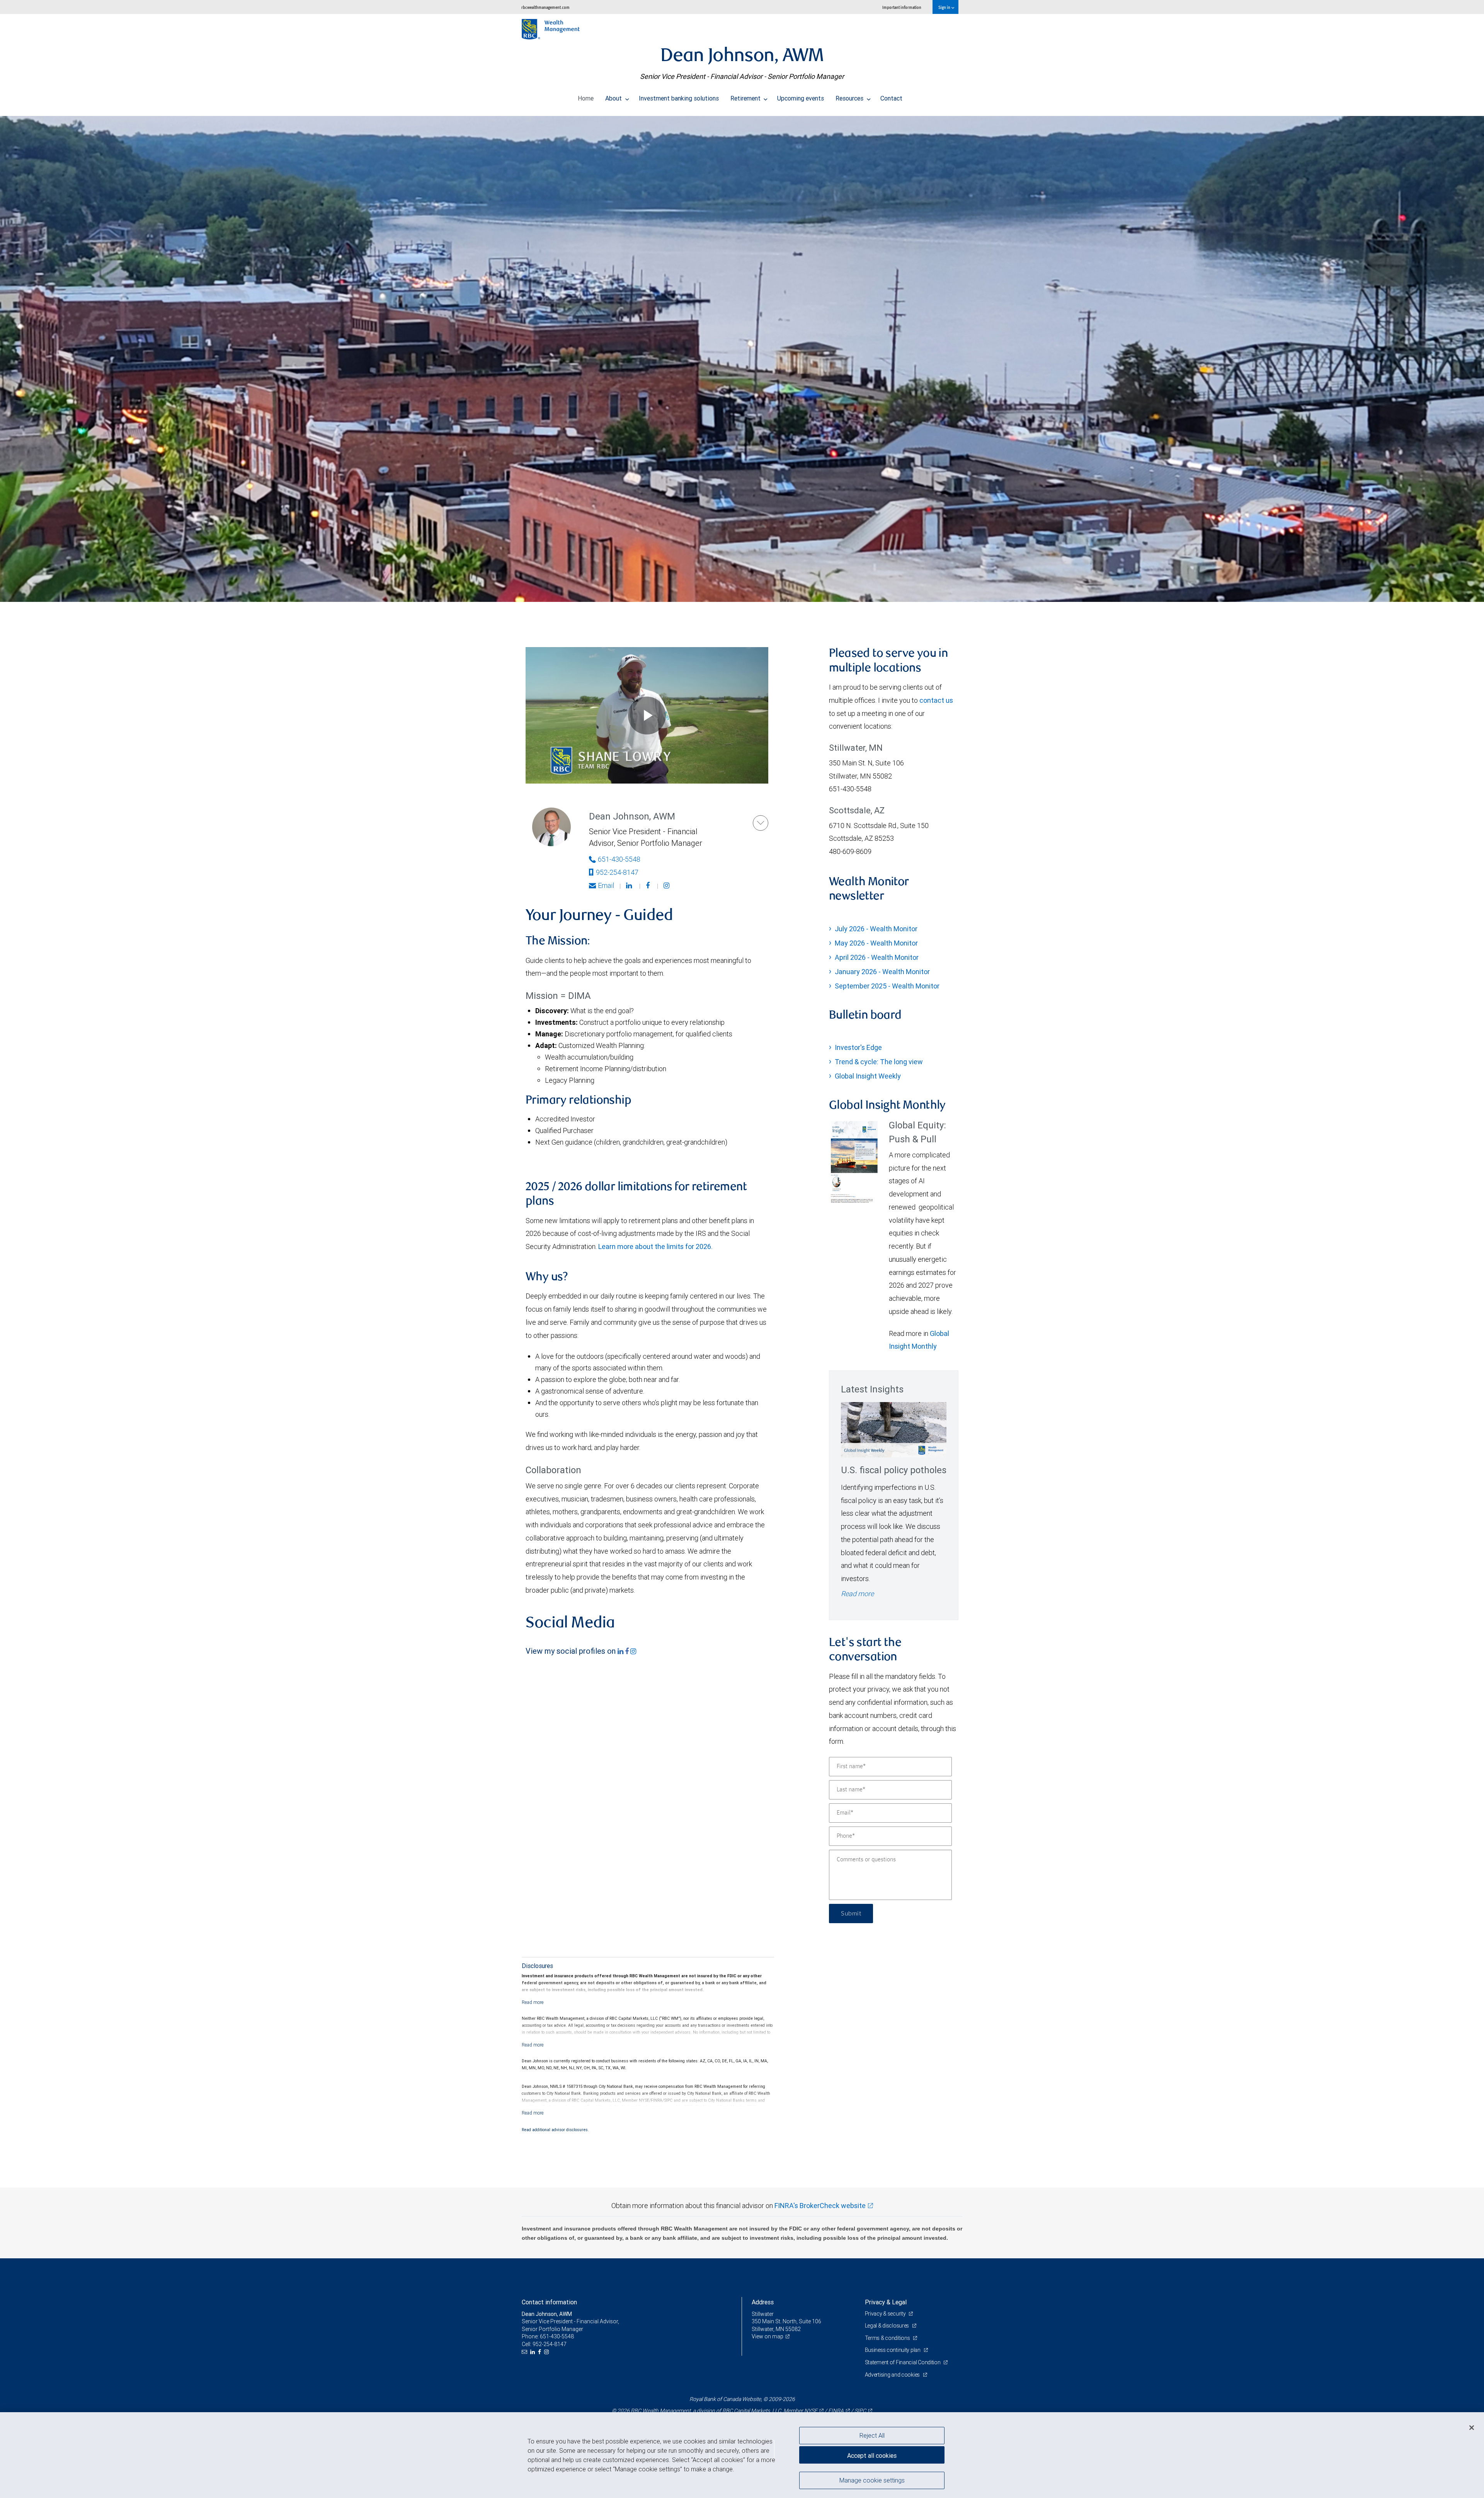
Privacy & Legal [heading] (886, 2302)
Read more (857, 1594)
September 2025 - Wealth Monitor (887, 986)
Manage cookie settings (872, 2480)
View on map (768, 2336)
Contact (891, 98)
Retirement (746, 98)
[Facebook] (649, 886)
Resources (850, 98)
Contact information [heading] (549, 2302)
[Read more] (533, 2002)
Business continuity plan (893, 2350)
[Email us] (525, 2352)
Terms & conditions (888, 2338)
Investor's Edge (858, 1047)
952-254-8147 (617, 872)
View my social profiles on (572, 1651)
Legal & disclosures (888, 2326)
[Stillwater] (742, 359)
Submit (851, 1914)
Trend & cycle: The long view (879, 1062)
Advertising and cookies (893, 2375)
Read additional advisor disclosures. (555, 2130)
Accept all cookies (872, 2455)
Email (606, 885)
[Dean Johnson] (761, 823)
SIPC (860, 2411)
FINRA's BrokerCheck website (820, 2206)
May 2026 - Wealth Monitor (876, 943)
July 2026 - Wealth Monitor (876, 929)
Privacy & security (886, 2314)
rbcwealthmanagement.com (545, 7)
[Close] (1472, 2428)
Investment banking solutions (679, 98)
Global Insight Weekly (868, 1076)
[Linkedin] (630, 886)
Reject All (872, 2435)
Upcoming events (801, 98)
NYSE (811, 2411)
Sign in (945, 7)
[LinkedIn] (534, 2352)
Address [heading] (763, 2302)
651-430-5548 (619, 859)
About (614, 98)
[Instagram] (667, 886)
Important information (902, 7)
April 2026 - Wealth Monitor (877, 957)
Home (586, 98)
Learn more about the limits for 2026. (655, 1246)
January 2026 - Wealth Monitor (882, 972)
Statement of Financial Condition (903, 2362)
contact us (936, 700)
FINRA (836, 2411)
